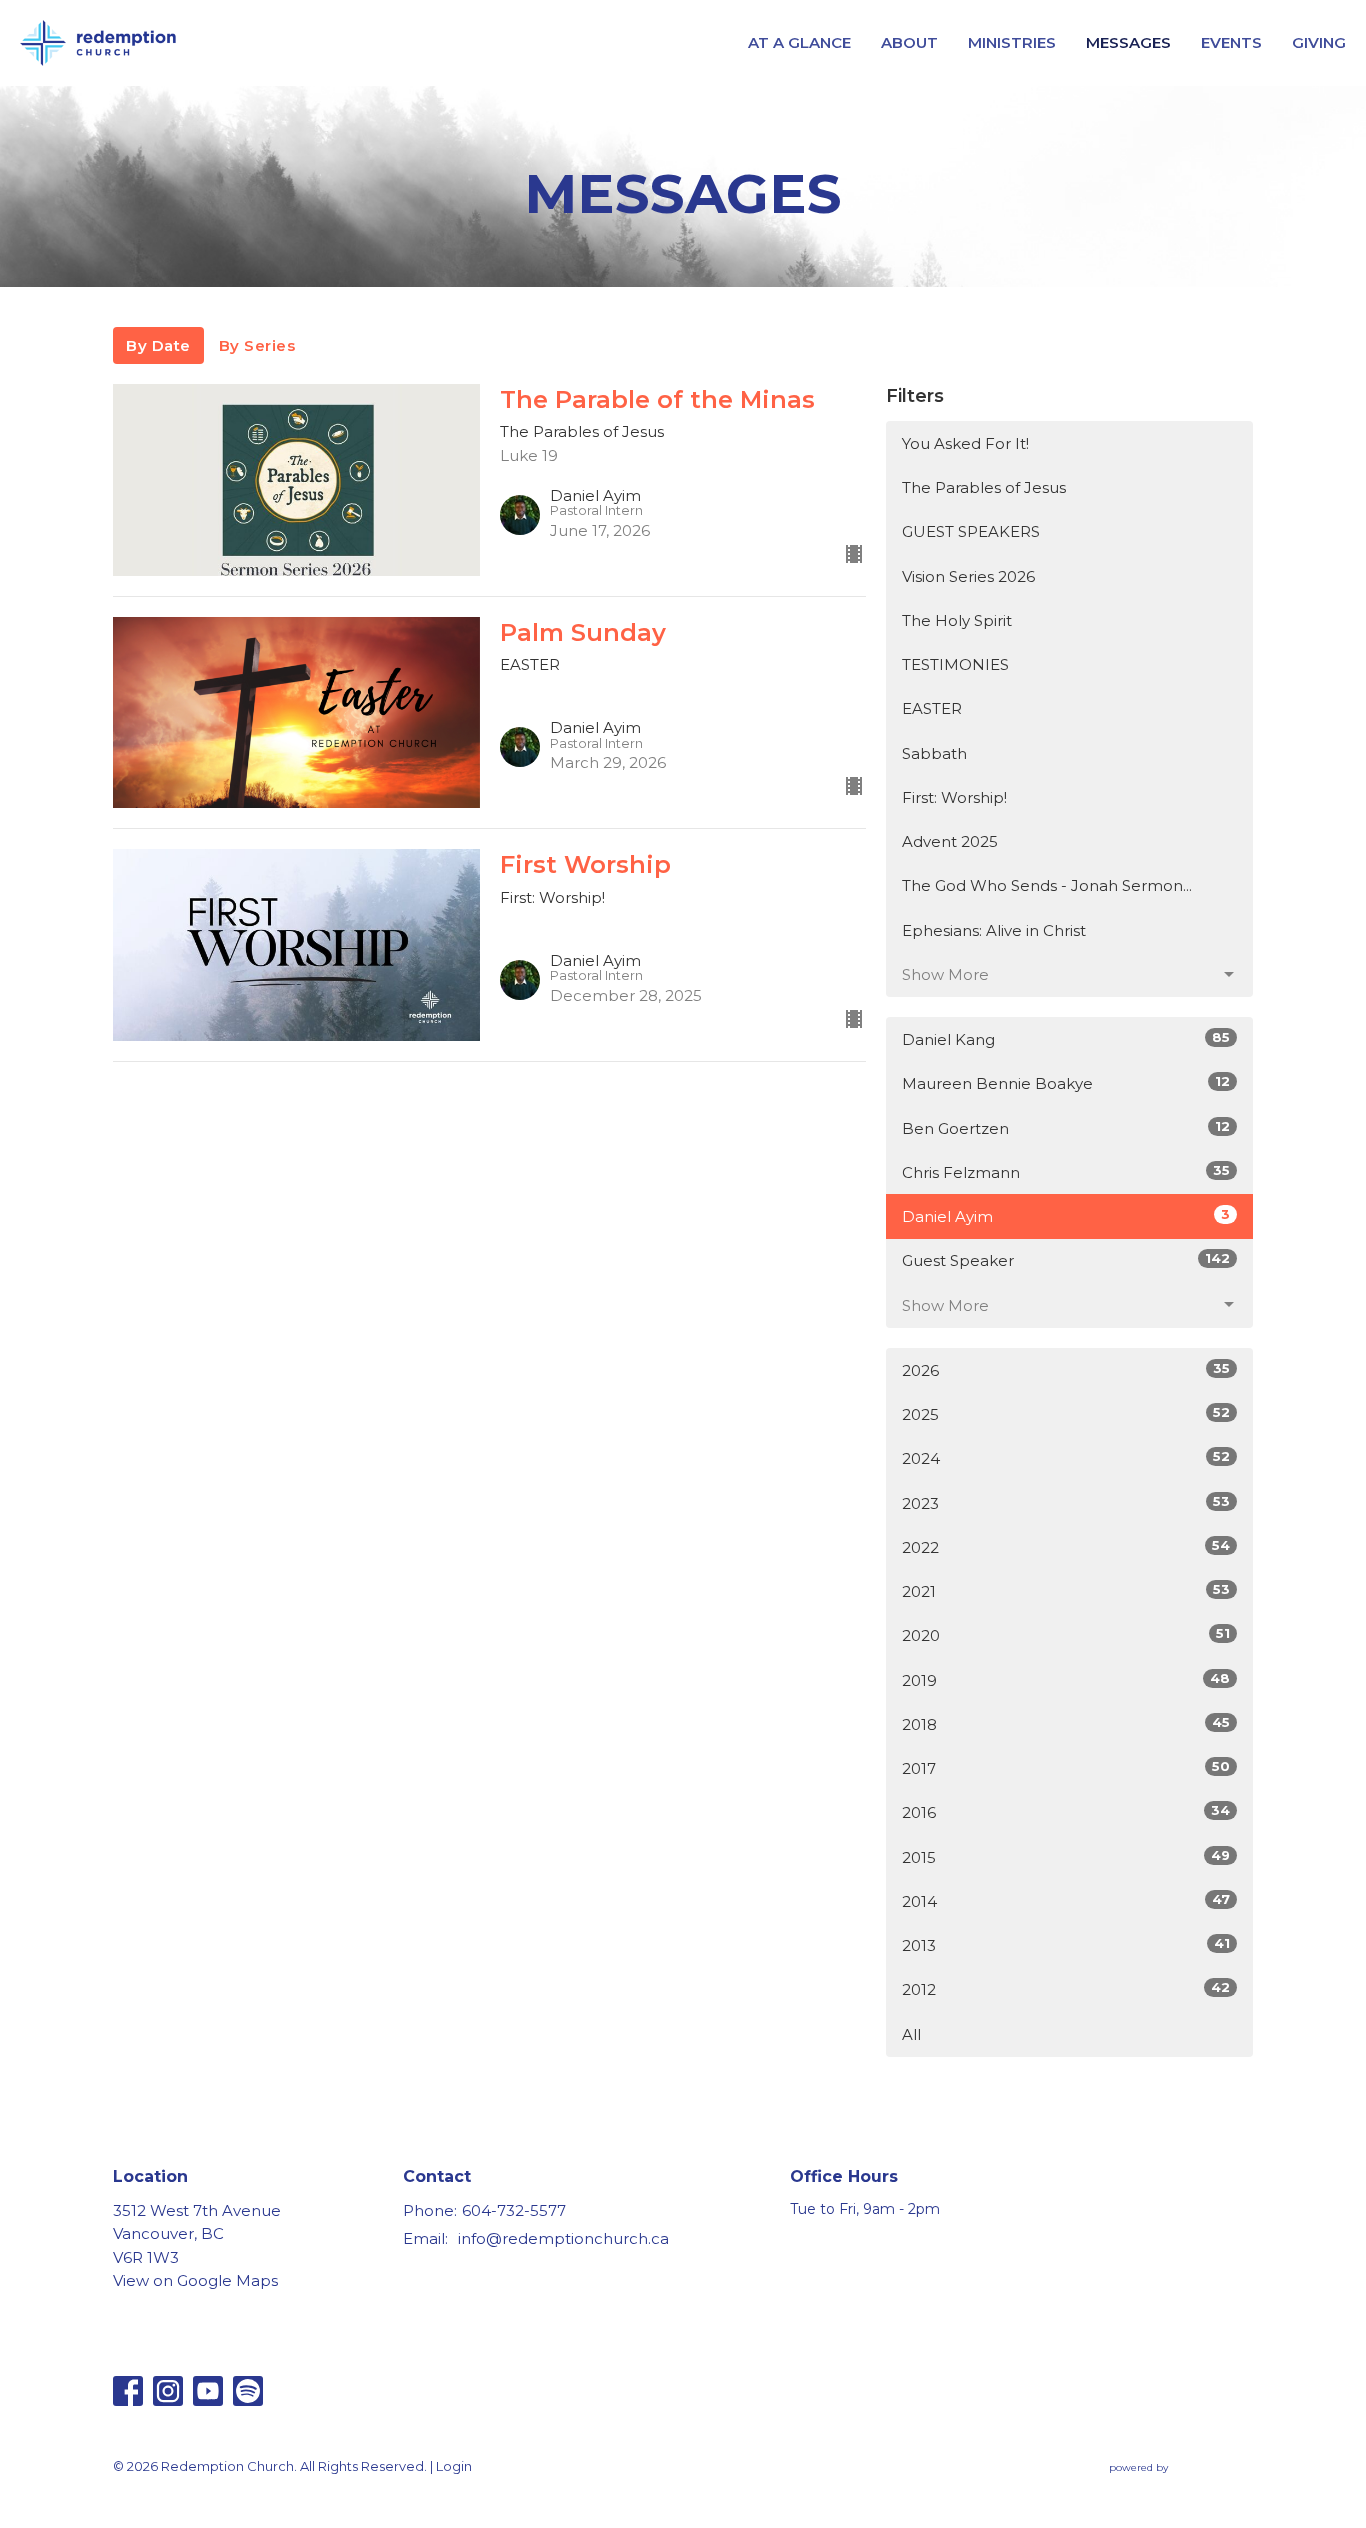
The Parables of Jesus (984, 487)
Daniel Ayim (1066, 1216)
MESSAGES (1128, 42)
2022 (1066, 1547)
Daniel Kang (1066, 1039)
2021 (1066, 1591)
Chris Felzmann (1066, 1172)
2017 (1066, 1768)
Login (454, 2466)
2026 (1066, 1370)
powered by (1171, 2484)
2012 (1066, 1989)
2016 (1066, 1812)
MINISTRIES (1012, 42)
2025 (1066, 1414)
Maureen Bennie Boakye (1066, 1083)
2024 (1066, 1458)
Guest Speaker (1066, 1260)
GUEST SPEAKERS (971, 531)
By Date (158, 345)
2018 (1066, 1724)
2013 (1066, 1945)
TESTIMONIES (955, 664)
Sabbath (934, 753)
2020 (1066, 1635)
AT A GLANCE (799, 42)
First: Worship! (954, 797)
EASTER (932, 708)
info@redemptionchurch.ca (563, 2238)
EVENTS (1231, 42)
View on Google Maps (195, 2280)
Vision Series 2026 (968, 576)
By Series (257, 345)
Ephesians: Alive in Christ (994, 930)
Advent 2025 (950, 841)
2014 (1066, 1901)
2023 (1066, 1503)
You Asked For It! (965, 443)
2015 (1066, 1857)
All (911, 2034)
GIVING (1319, 42)
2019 (1066, 1680)
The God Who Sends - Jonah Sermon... (1047, 885)
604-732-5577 (514, 2210)
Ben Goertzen (1066, 1128)
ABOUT (909, 42)
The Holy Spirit (957, 620)
